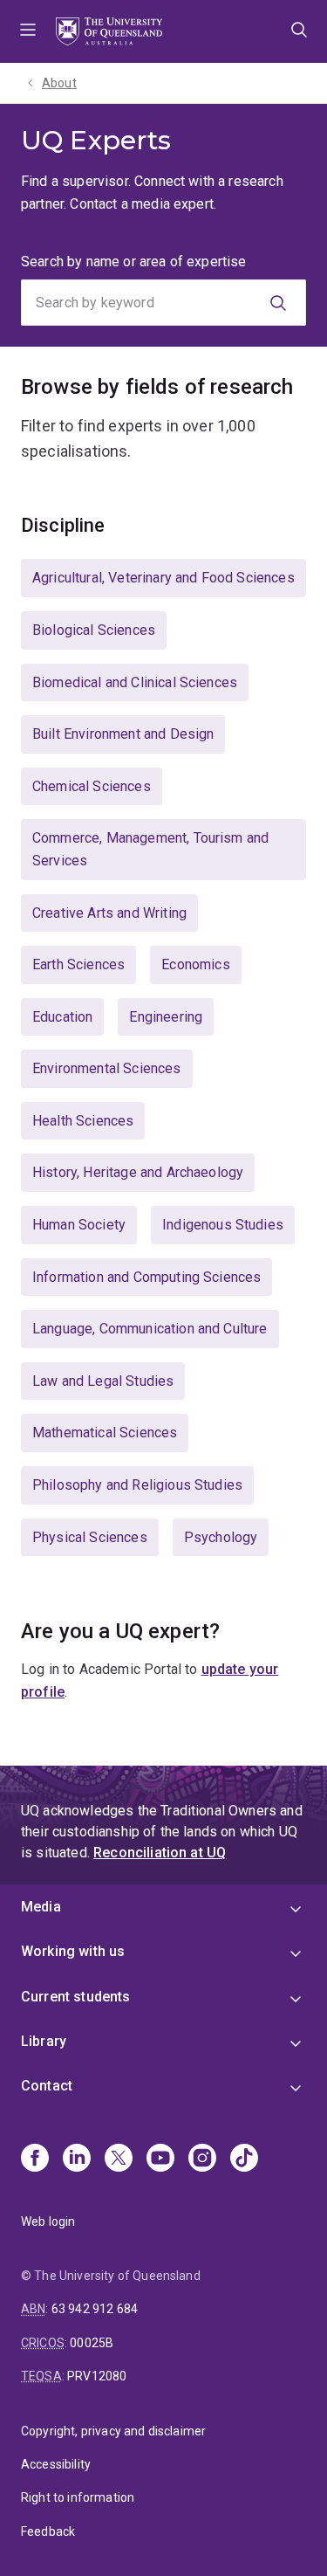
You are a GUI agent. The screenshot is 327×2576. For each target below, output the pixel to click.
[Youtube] (160, 2159)
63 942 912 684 (95, 2309)
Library (44, 2041)
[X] (119, 2159)
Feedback (48, 2531)
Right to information (78, 2497)
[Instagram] (202, 2159)
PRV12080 (97, 2376)
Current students (76, 1997)
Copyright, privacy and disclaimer (113, 2431)
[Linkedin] (77, 2159)
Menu (28, 31)
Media (41, 1907)
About (59, 83)
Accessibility (56, 2464)
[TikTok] (244, 2159)
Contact (47, 2086)
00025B (92, 2343)
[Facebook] (35, 2159)
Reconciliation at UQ (160, 1853)
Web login (48, 2221)
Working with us (73, 1951)
